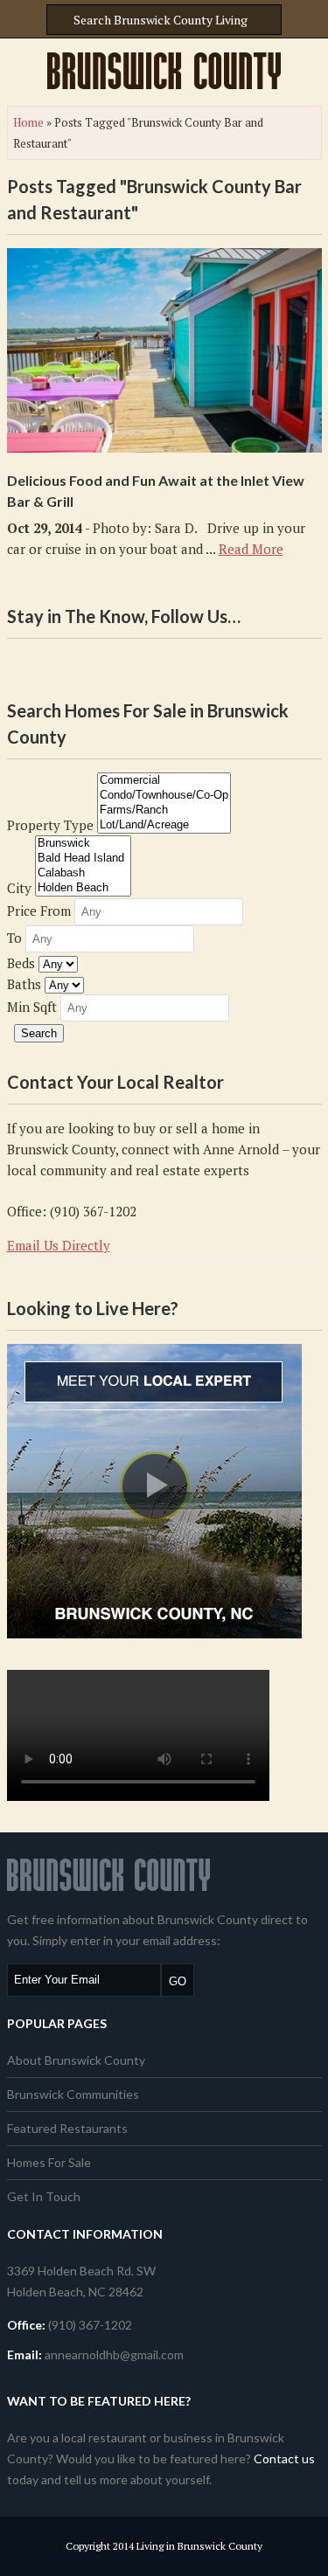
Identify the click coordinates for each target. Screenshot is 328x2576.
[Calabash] (83, 873)
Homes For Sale (49, 2162)
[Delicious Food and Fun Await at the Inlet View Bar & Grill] (164, 350)
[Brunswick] (83, 844)
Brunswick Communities (73, 2094)
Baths (24, 984)
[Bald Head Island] (83, 859)
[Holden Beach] (83, 888)
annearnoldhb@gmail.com (114, 2354)
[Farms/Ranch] (164, 810)
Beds (21, 963)
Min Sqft (32, 1007)
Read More (251, 549)
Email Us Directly (59, 1245)
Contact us (284, 2458)
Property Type (50, 825)
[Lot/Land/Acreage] (164, 825)
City (19, 888)
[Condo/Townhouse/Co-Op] (164, 796)
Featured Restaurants (67, 2128)
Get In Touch (44, 2196)
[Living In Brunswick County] (164, 71)
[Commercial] (164, 781)
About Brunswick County (76, 2060)
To (14, 938)
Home (28, 122)
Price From (39, 911)
